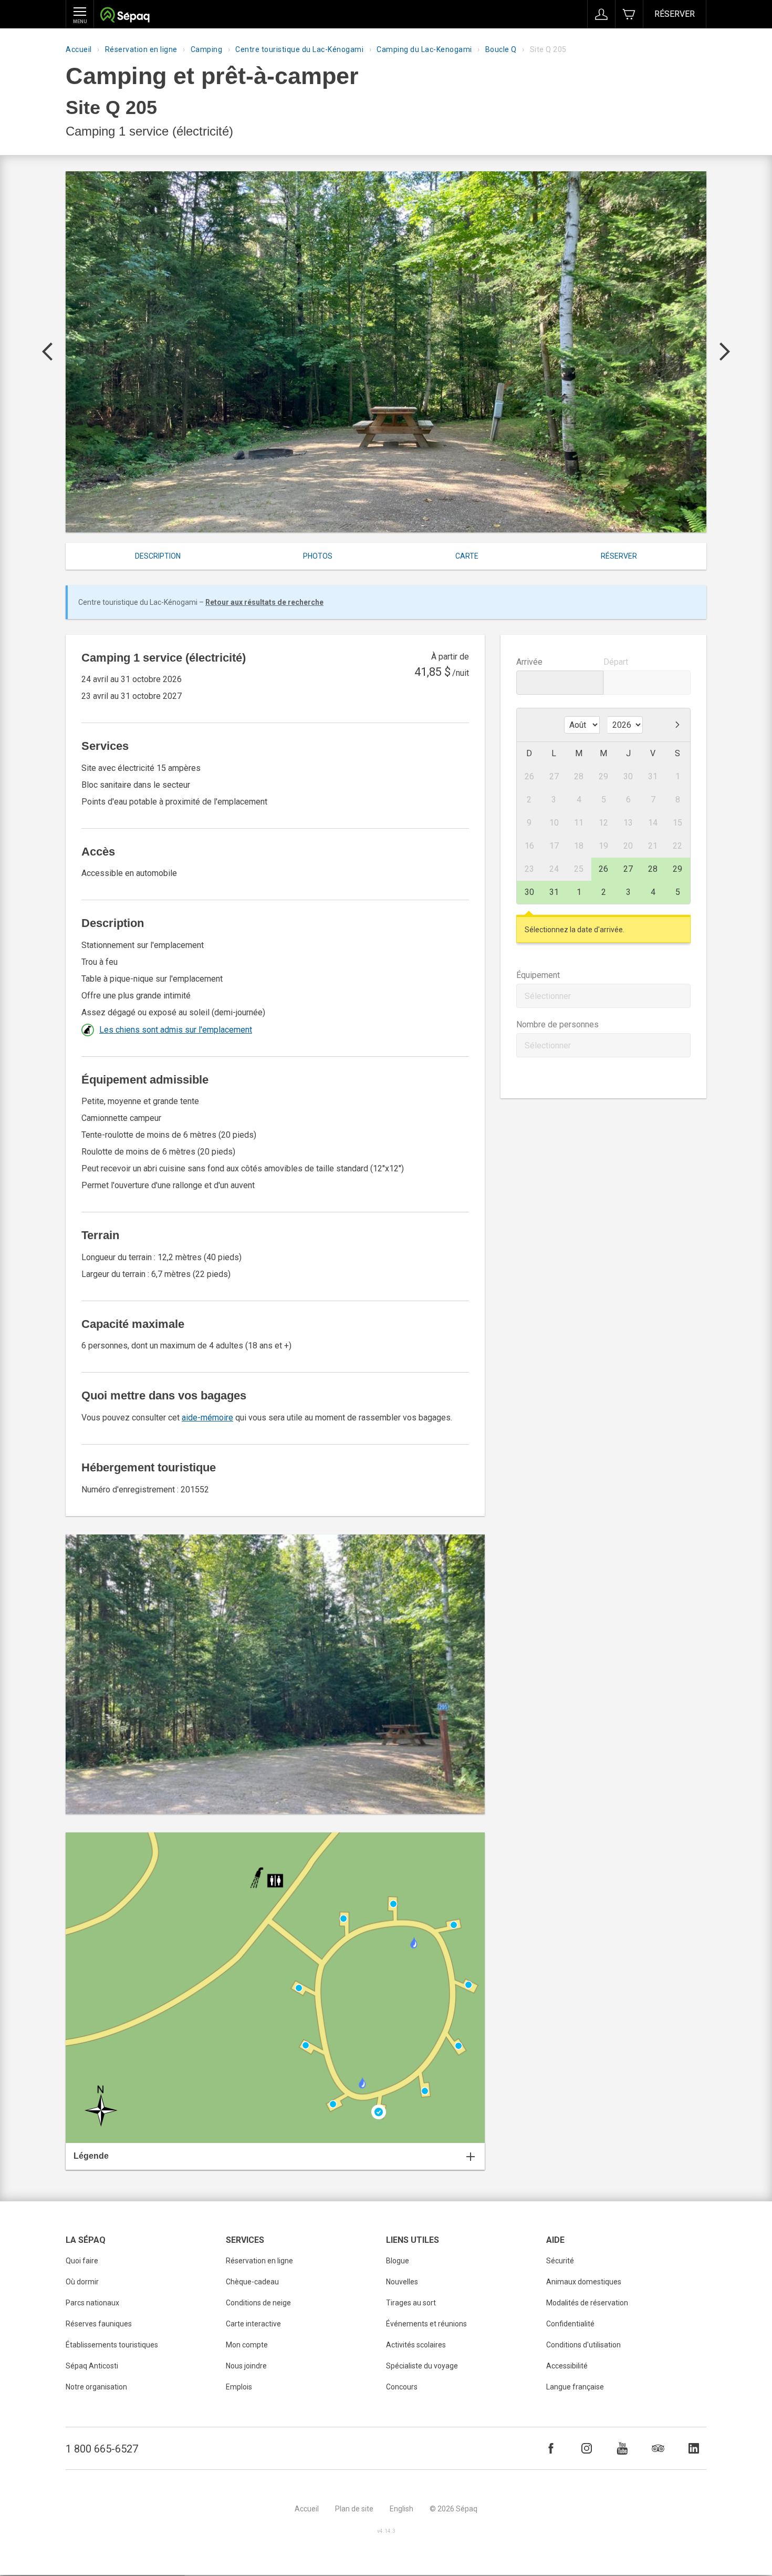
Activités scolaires (416, 2345)
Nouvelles (402, 2282)
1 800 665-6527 (102, 2449)
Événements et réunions (426, 2324)
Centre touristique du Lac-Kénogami (299, 49)
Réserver (675, 14)
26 (603, 869)
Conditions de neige (258, 2303)
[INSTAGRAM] (587, 2448)
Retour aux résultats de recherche (264, 602)
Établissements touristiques (112, 2345)
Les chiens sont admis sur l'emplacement (176, 1030)
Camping (207, 49)
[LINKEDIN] (694, 2448)
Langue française (575, 2387)
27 (628, 869)
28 (653, 869)
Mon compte (247, 2345)
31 (554, 892)
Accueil (79, 49)
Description (158, 556)
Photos (318, 556)
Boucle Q (501, 49)
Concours (402, 2387)
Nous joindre (246, 2366)
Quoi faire (82, 2261)
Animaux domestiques (584, 2282)
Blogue (398, 2261)
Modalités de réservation (587, 2303)
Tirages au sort (411, 2303)
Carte (467, 556)
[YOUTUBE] (622, 2448)
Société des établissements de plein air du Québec (125, 16)
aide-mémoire (207, 1418)
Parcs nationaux (92, 2303)
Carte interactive (253, 2324)
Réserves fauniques (99, 2324)
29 (677, 869)
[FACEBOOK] (551, 2448)
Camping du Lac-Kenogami (424, 49)
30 (529, 892)
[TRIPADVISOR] (658, 2448)
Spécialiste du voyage (422, 2366)
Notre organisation (96, 2387)
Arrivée (529, 662)
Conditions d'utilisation (583, 2345)
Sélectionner (548, 996)
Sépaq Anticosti (92, 2366)
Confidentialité (570, 2324)
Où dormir (82, 2282)
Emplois (239, 2387)
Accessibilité (567, 2366)
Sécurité (560, 2261)
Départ (616, 662)
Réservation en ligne (141, 49)
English (401, 2509)
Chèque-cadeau (252, 2282)
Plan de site (354, 2509)
